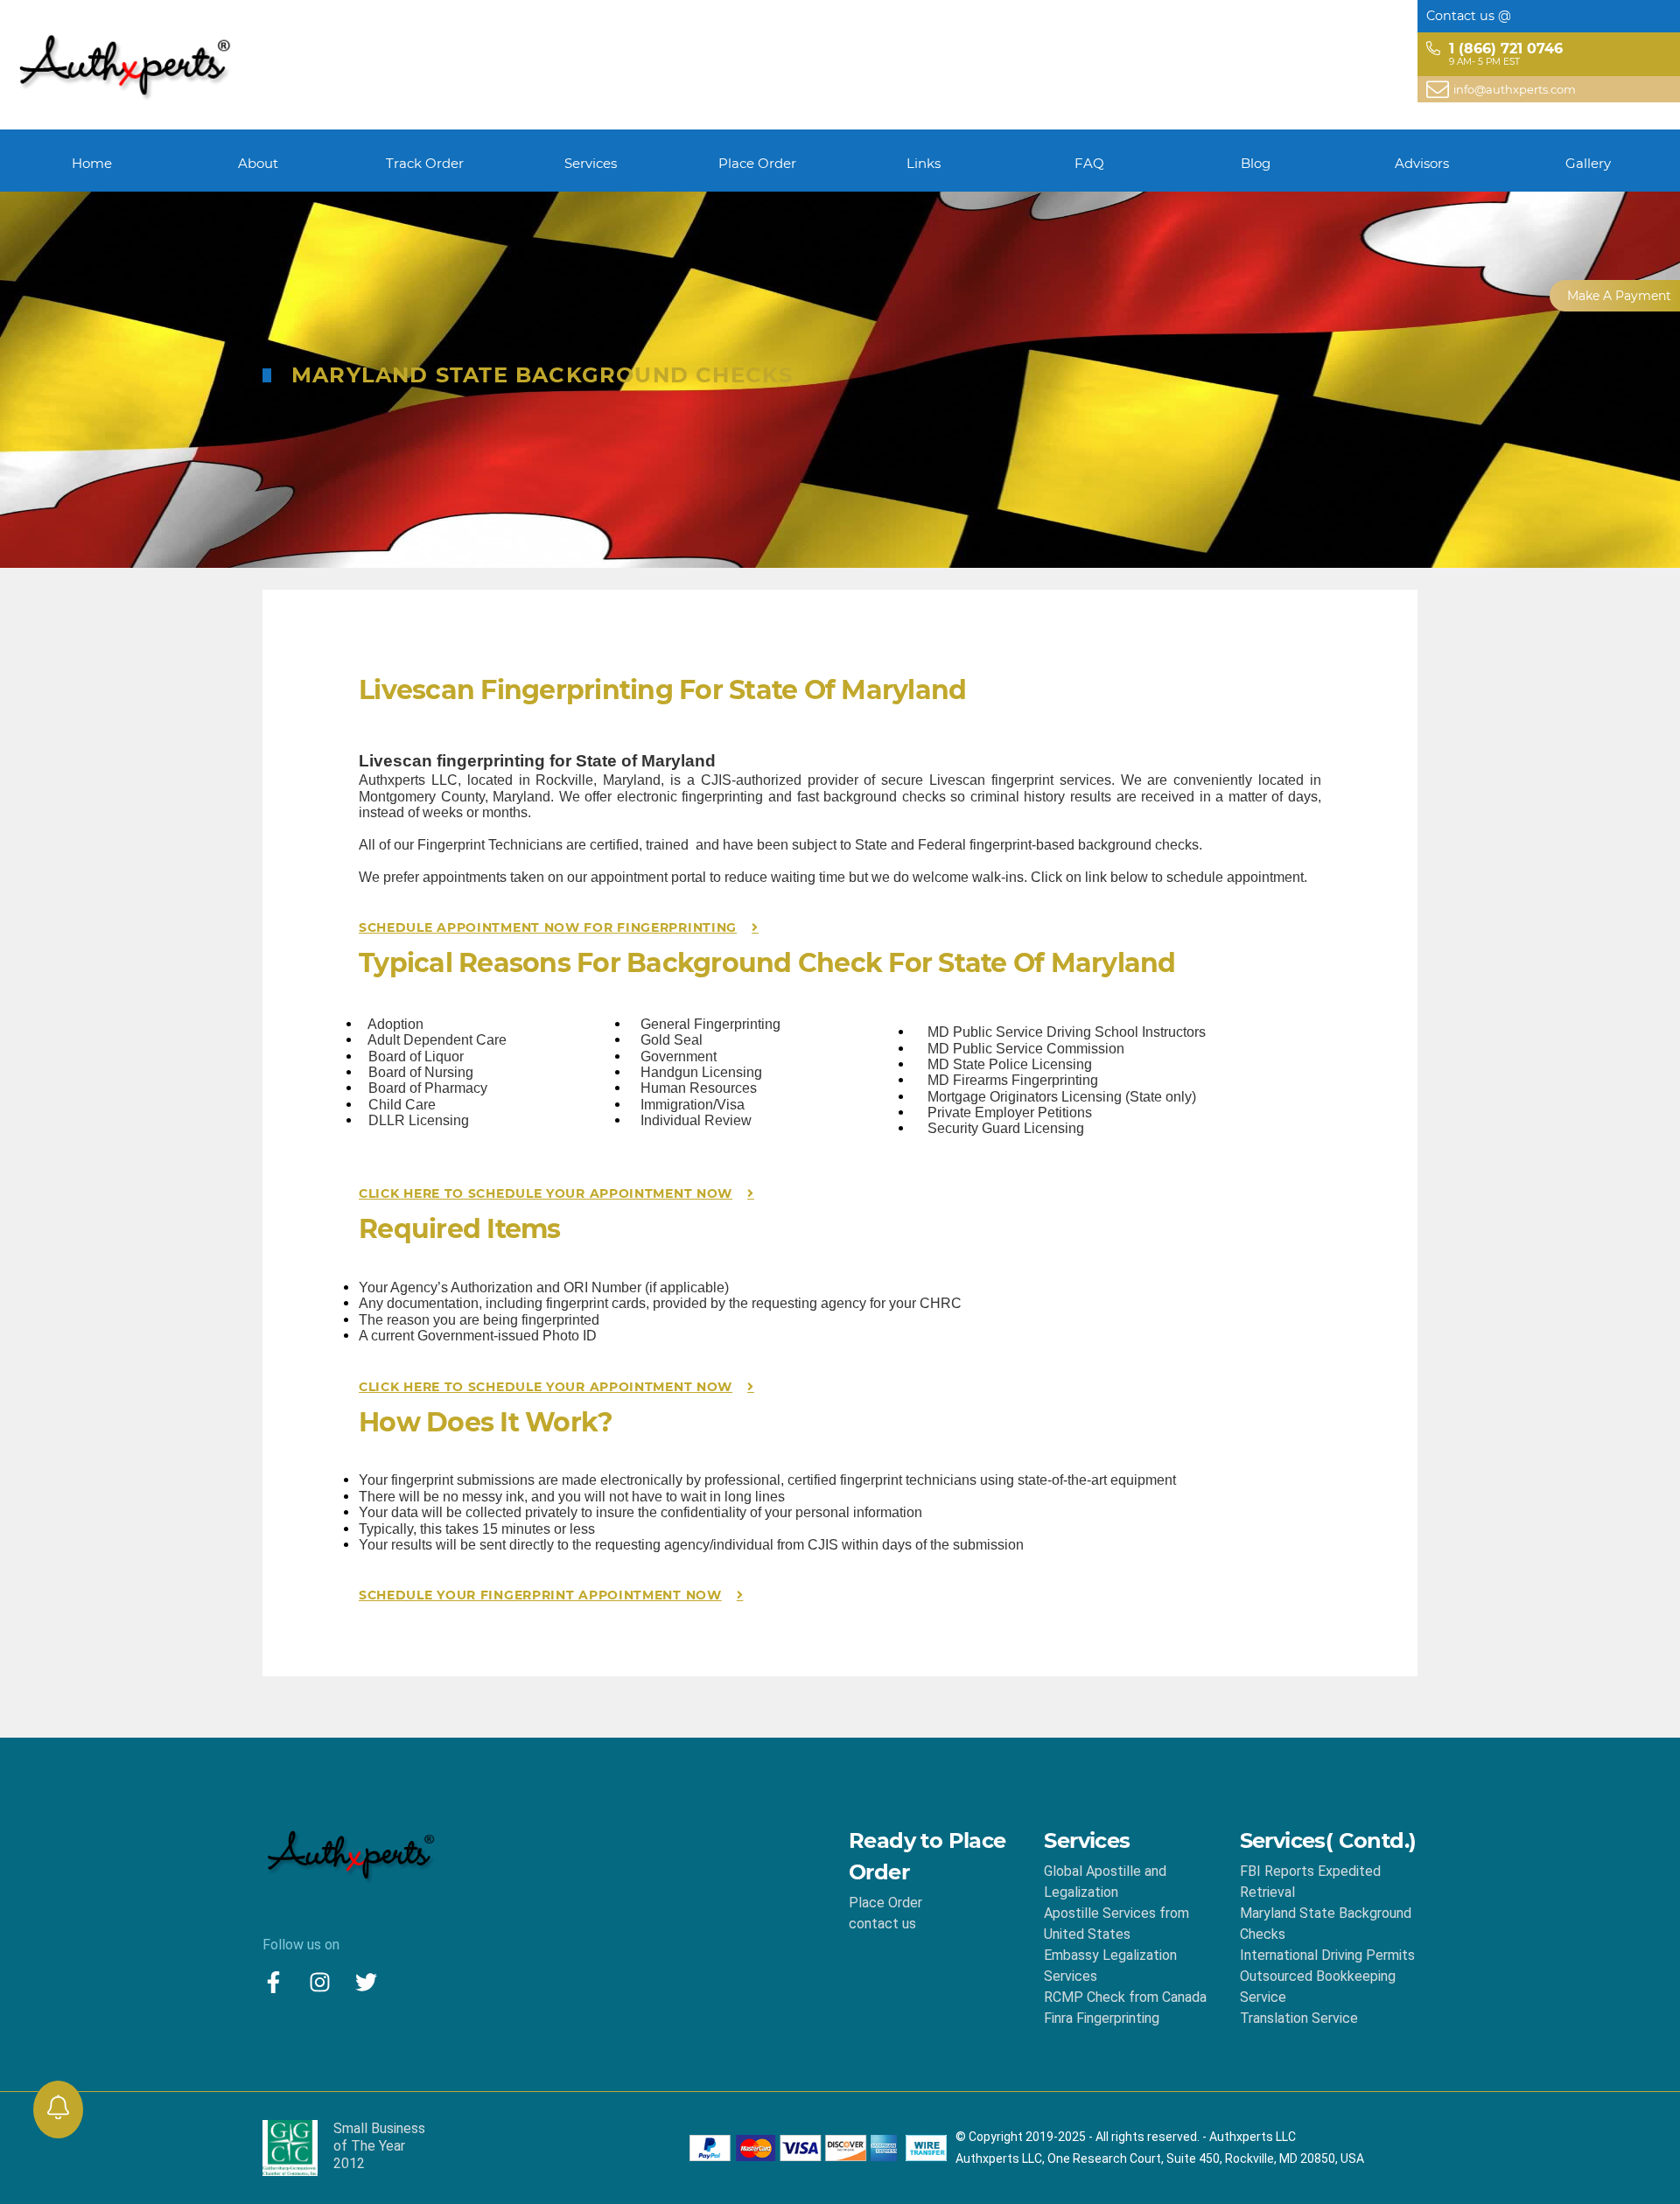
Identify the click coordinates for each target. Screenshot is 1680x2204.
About (258, 163)
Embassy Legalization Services (1110, 1966)
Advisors (1422, 163)
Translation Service (1299, 2018)
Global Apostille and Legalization (1105, 1882)
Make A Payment (1619, 296)
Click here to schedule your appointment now (546, 1193)
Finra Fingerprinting (1102, 2018)
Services (591, 163)
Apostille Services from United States (1116, 1924)
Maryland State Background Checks (1326, 1924)
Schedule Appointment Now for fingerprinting (548, 927)
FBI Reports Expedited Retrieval (1310, 1882)
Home (92, 163)
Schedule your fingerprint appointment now (540, 1595)
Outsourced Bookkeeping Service (1318, 1987)
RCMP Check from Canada (1125, 1997)
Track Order (425, 163)
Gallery (1588, 163)
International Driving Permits (1327, 1955)
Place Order (757, 163)
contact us (882, 1924)
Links (924, 163)
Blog (1256, 163)
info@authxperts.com (1515, 89)
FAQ (1089, 163)
